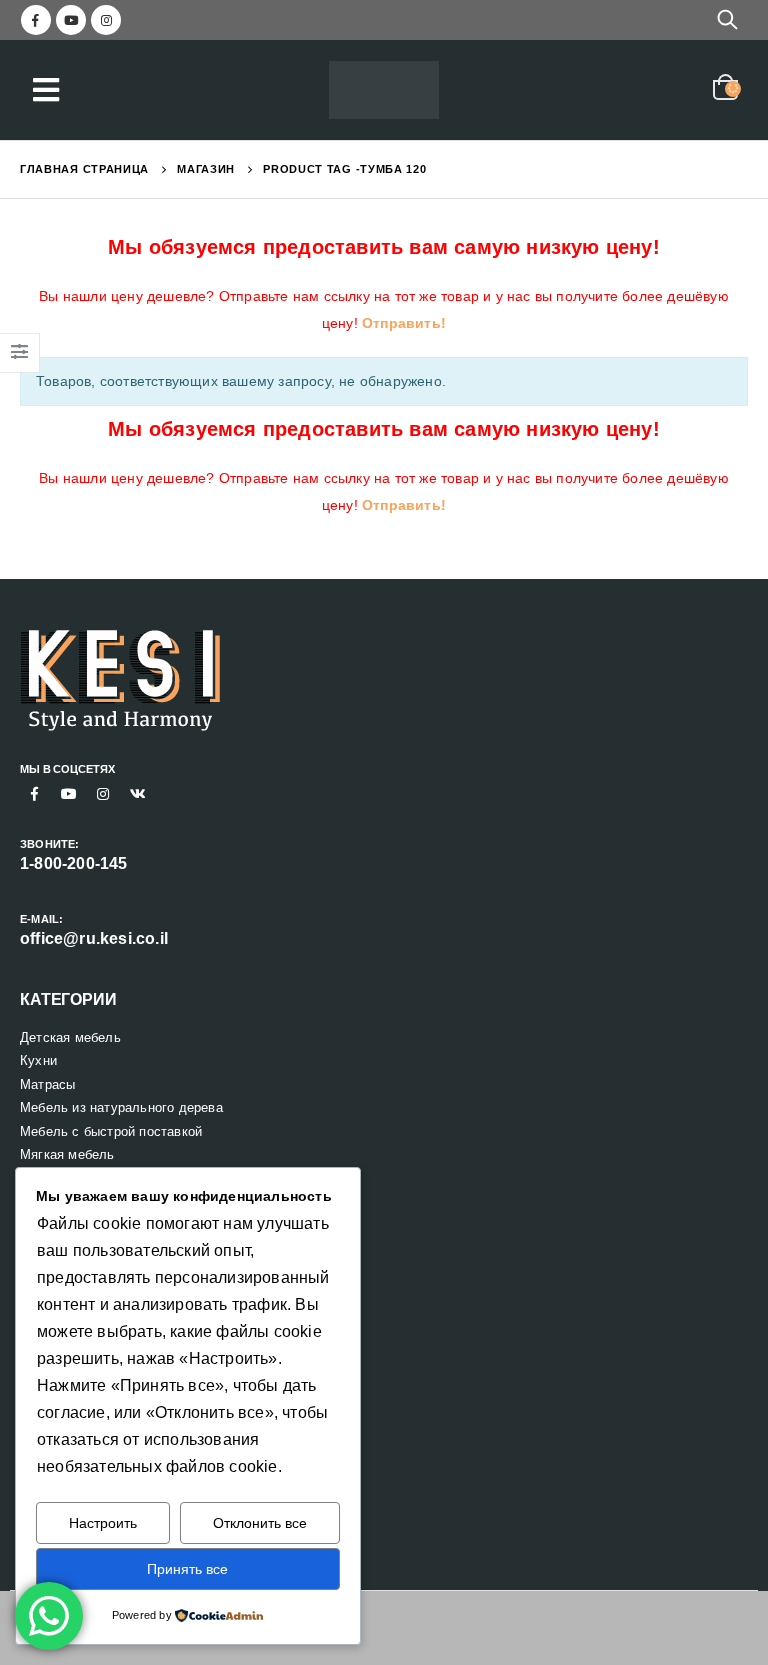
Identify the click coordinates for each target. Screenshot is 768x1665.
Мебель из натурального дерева (121, 1107)
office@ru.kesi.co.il (94, 938)
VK (138, 794)
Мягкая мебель (67, 1154)
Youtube (69, 794)
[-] (384, 90)
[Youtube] (71, 20)
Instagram (103, 794)
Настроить (103, 1523)
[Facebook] (36, 20)
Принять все (187, 1569)
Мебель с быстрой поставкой (111, 1131)
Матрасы (47, 1084)
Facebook (35, 794)
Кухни (38, 1060)
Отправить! (404, 323)
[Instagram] (106, 20)
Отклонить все (260, 1523)
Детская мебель (70, 1037)
